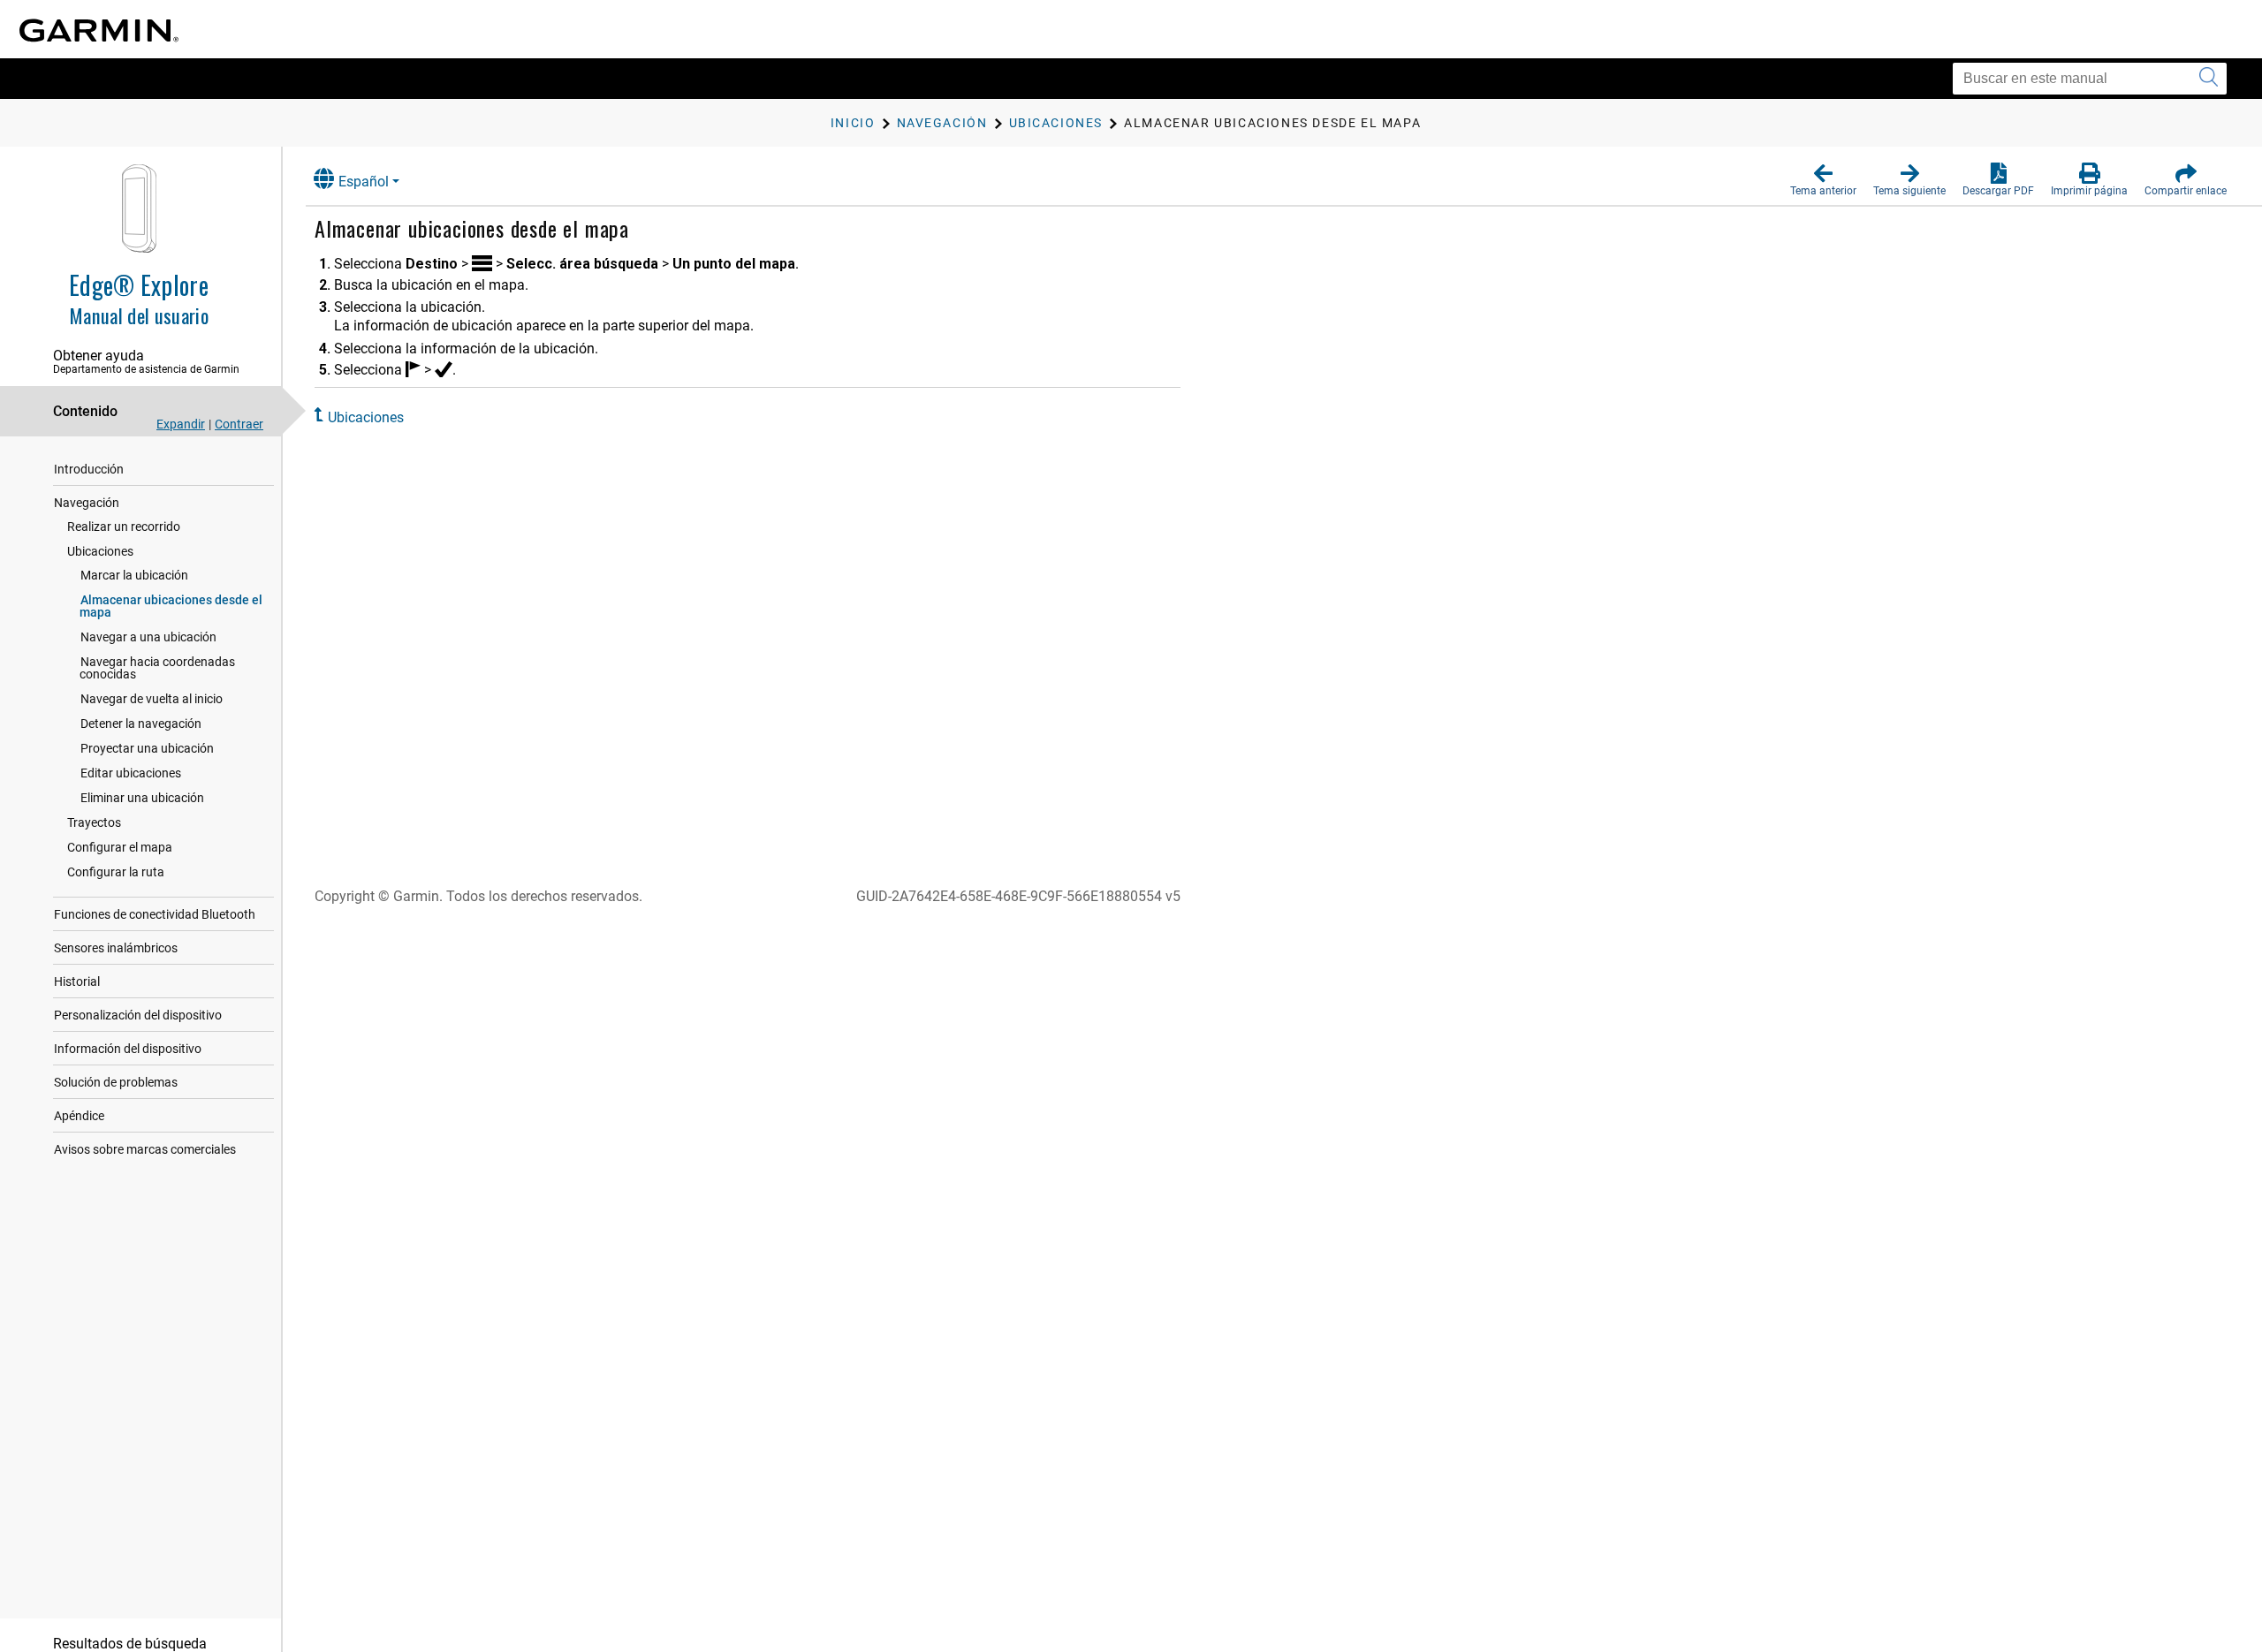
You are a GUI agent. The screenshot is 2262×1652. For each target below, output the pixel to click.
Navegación (87, 503)
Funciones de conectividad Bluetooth (155, 914)
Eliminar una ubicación (142, 798)
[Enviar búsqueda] (2209, 79)
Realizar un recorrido (124, 527)
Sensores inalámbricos (116, 948)
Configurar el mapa (120, 847)
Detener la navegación (141, 724)
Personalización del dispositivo (138, 1015)
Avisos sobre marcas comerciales (145, 1149)
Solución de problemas (116, 1082)
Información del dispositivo (128, 1049)
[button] (1823, 180)
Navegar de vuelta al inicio (152, 699)
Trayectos (94, 822)
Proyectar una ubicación (147, 748)
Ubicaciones (100, 551)
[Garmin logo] (99, 30)
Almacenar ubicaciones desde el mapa (171, 606)
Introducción (89, 469)
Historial (77, 981)
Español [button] (364, 182)
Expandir (181, 424)
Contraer (239, 424)
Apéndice (79, 1116)
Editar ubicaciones (131, 773)
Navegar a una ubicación (148, 637)
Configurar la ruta (116, 872)
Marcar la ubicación (134, 575)
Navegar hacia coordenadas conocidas (157, 668)
